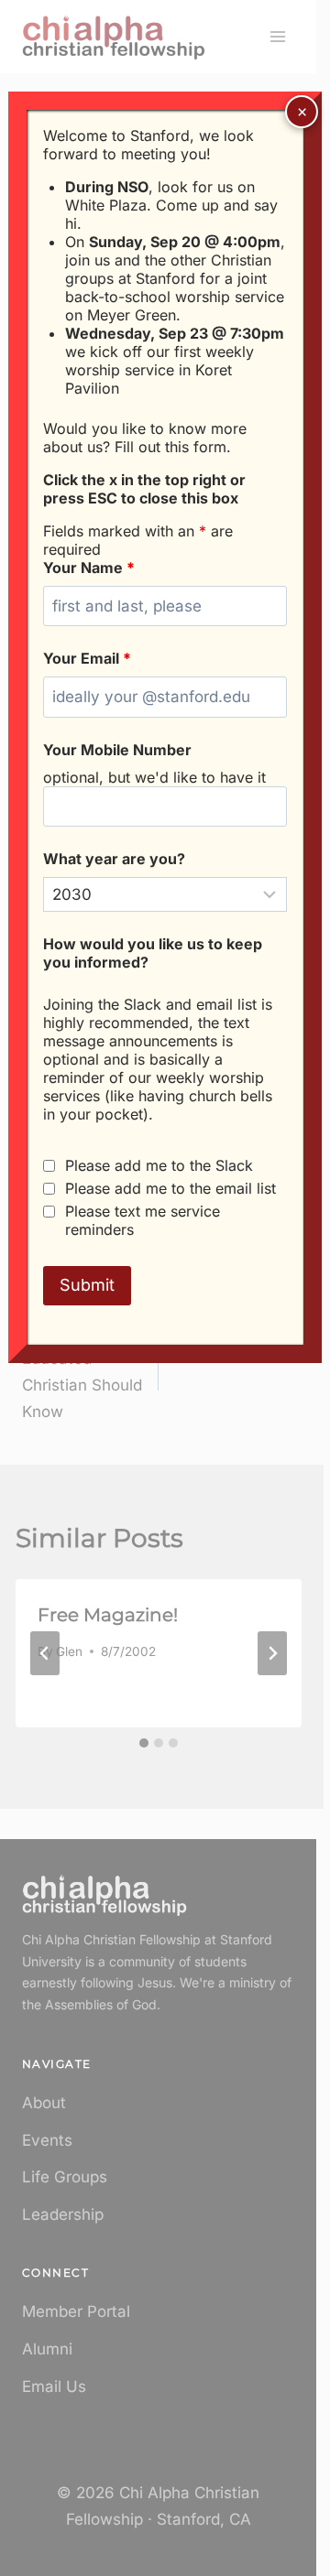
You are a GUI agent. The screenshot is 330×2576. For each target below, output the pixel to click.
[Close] (302, 112)
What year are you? (114, 859)
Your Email (87, 658)
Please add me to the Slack (159, 1165)
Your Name (89, 568)
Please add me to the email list (170, 1188)
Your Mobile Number (117, 750)
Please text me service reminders (143, 1220)
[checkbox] (49, 1166)
